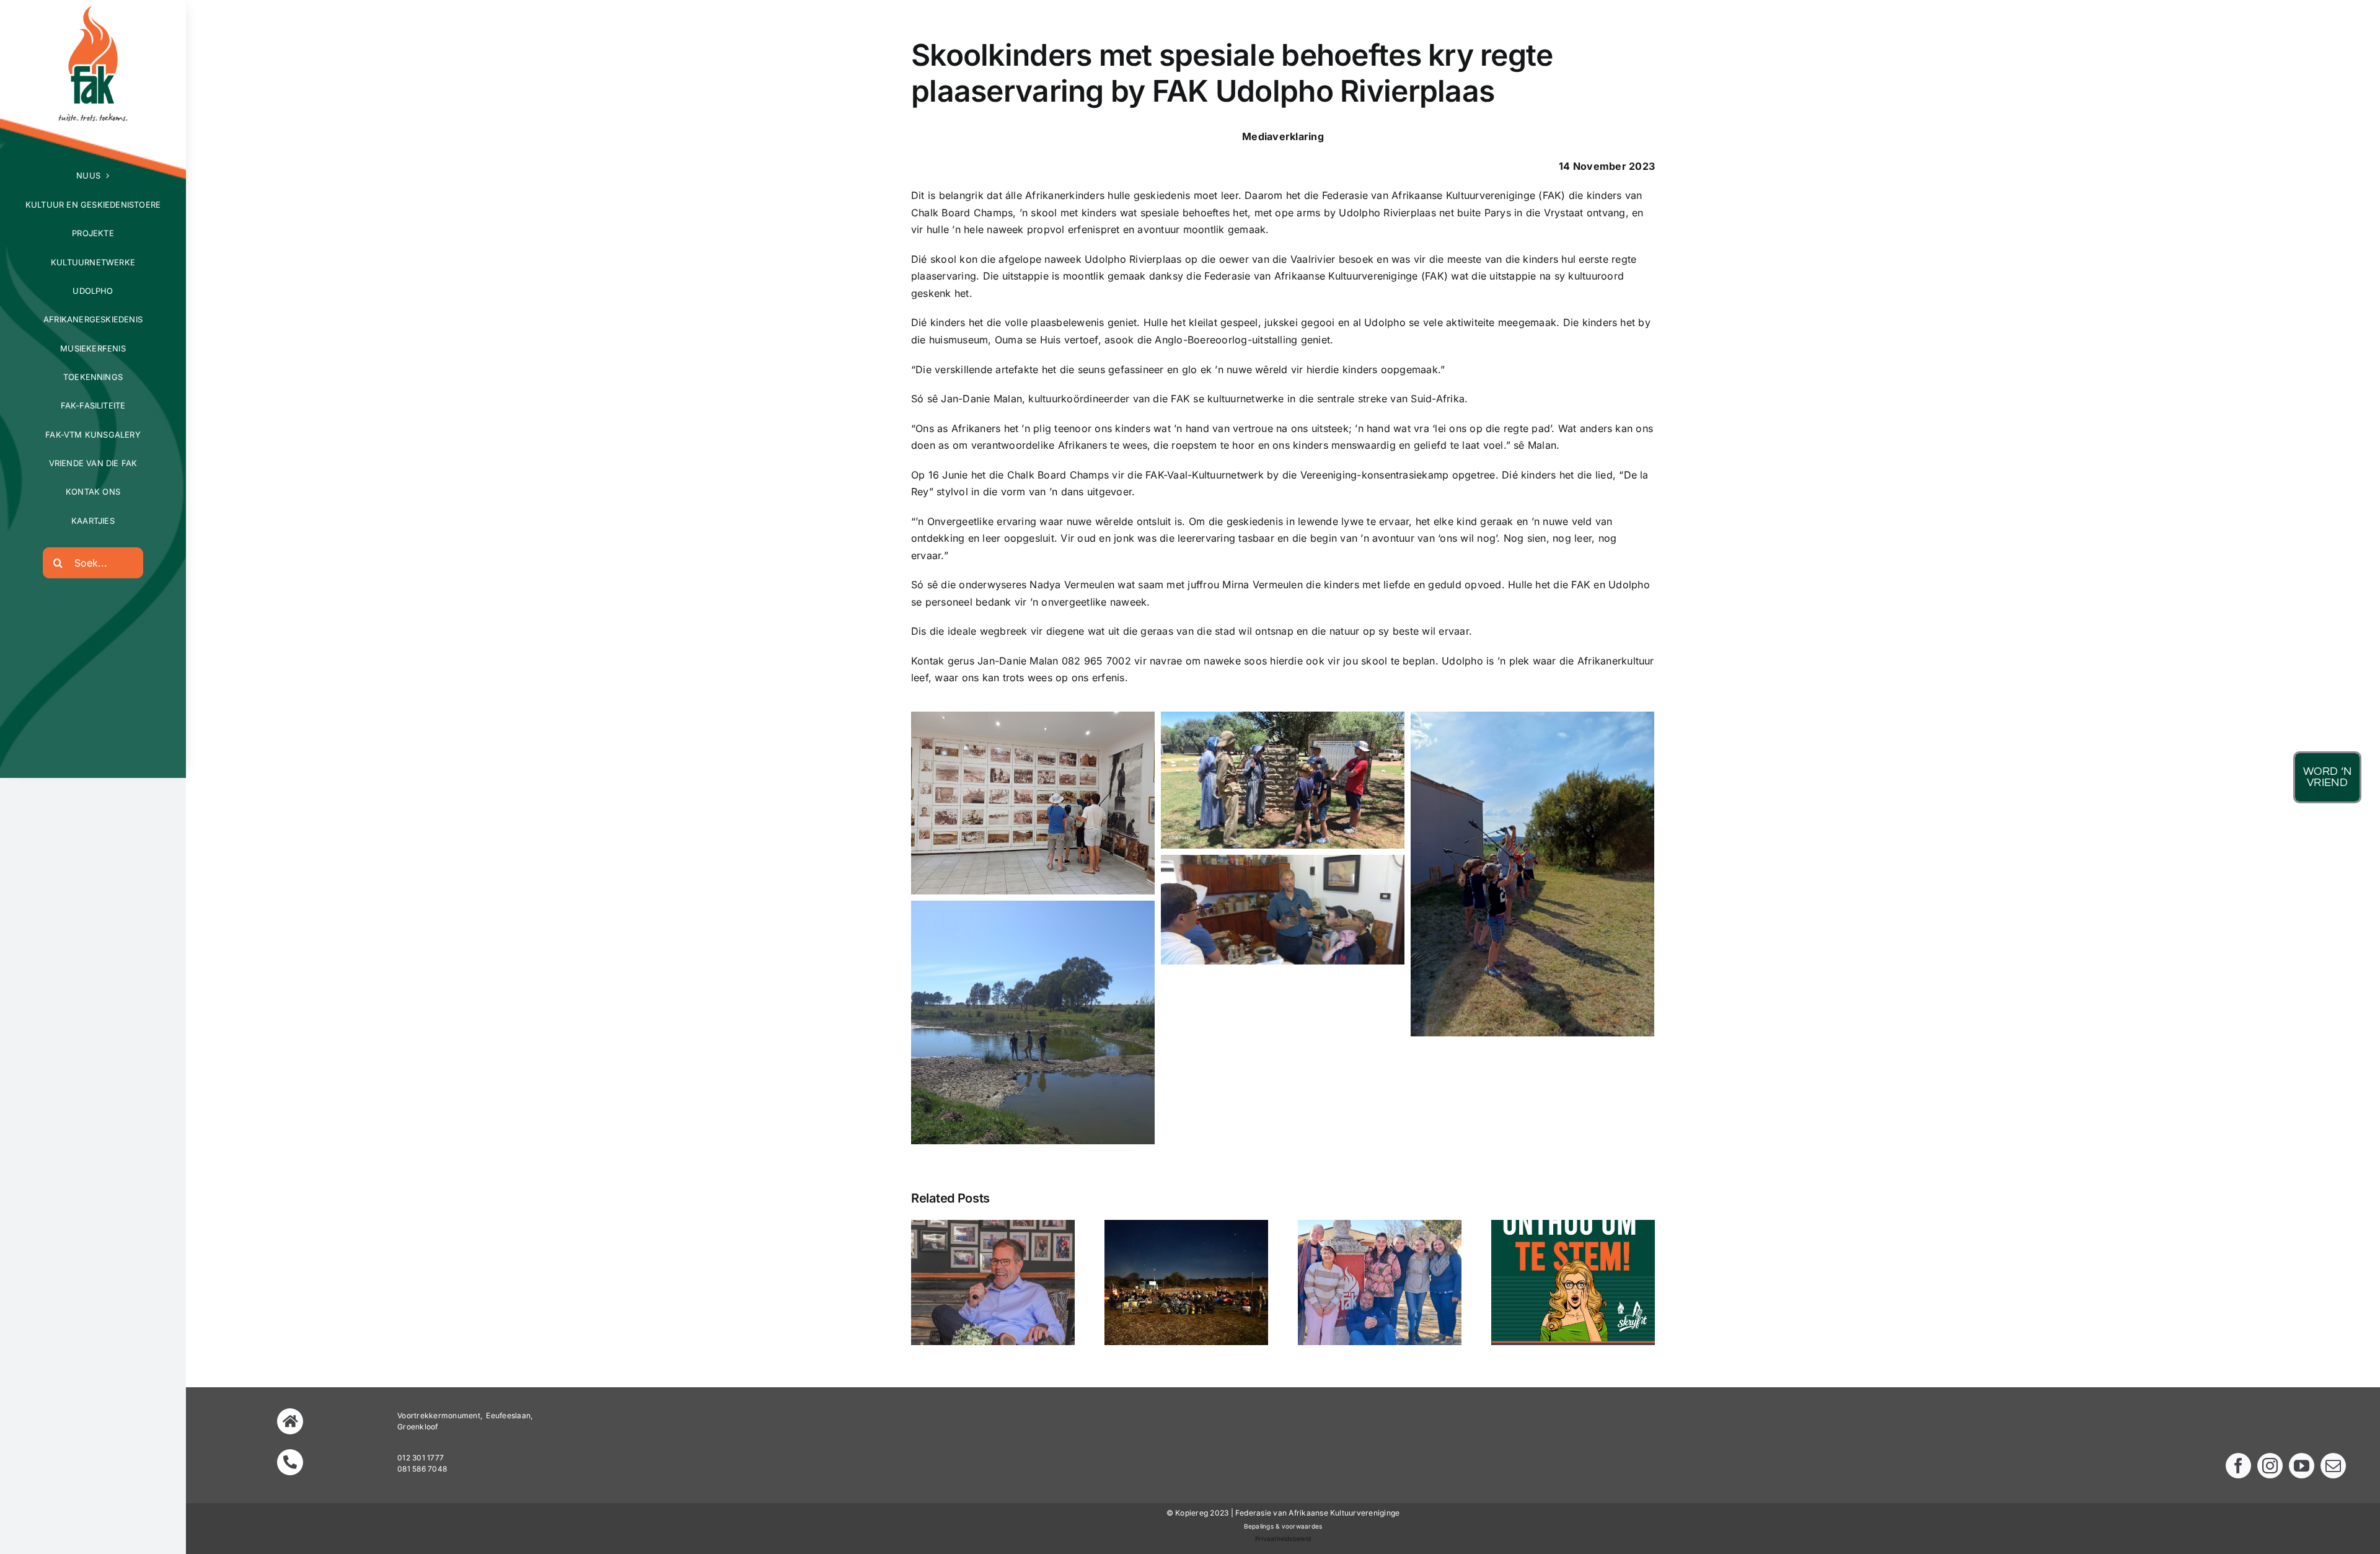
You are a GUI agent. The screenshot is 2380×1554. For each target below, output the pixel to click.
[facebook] (2238, 1466)
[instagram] (2270, 1466)
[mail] (2333, 1466)
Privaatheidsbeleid (1283, 1539)
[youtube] (2302, 1466)
